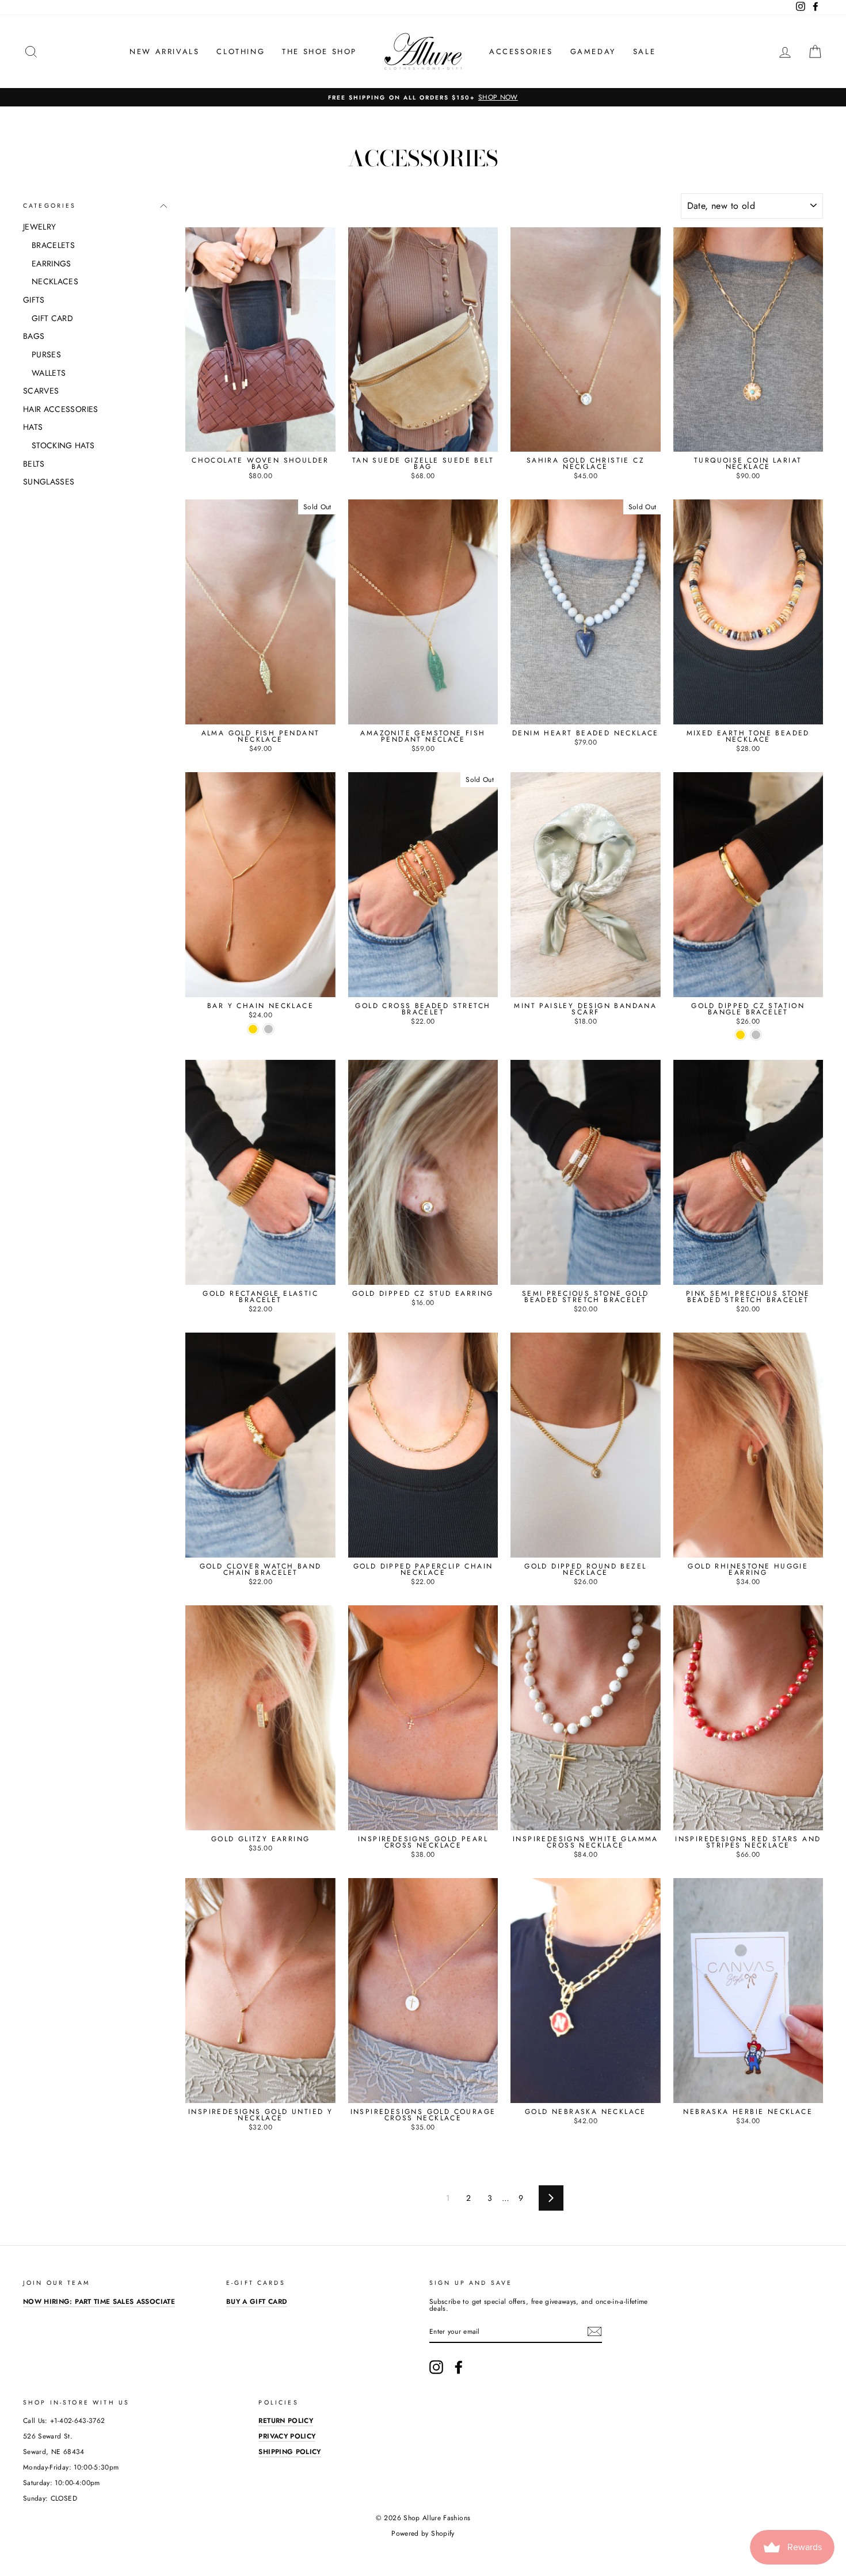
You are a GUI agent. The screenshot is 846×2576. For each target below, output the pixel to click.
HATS (33, 427)
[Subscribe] (595, 2331)
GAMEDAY (593, 51)
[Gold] (253, 1029)
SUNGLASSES (49, 482)
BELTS (34, 464)
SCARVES (41, 391)
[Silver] (268, 1029)
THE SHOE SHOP (319, 51)
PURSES (46, 354)
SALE (644, 51)
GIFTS (34, 300)
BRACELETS (53, 245)
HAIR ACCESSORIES (61, 409)
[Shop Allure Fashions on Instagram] (436, 2367)
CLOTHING (241, 51)
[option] (423, 97)
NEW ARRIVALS (164, 51)
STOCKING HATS (63, 445)
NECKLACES (55, 281)
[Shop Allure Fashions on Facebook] (459, 2367)
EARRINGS (52, 264)
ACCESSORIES (521, 51)
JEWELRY (39, 227)
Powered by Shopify (423, 2533)
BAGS (34, 336)
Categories (50, 206)
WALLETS (49, 373)
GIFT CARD (52, 318)
